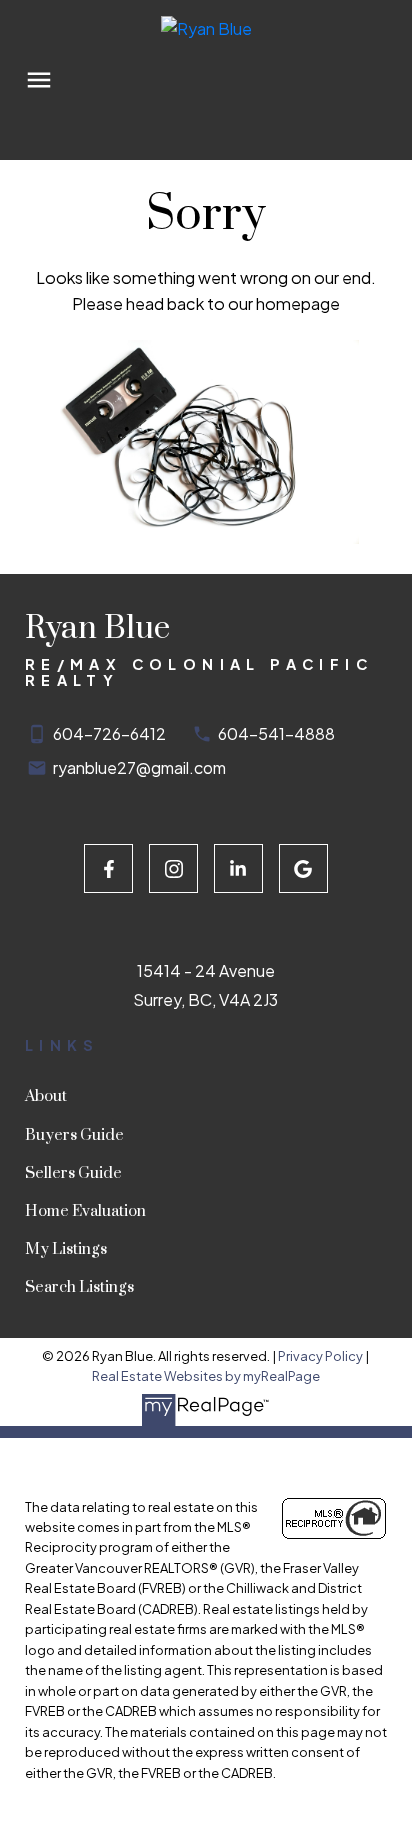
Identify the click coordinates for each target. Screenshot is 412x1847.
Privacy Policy (320, 1356)
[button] (108, 868)
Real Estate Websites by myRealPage (206, 1376)
